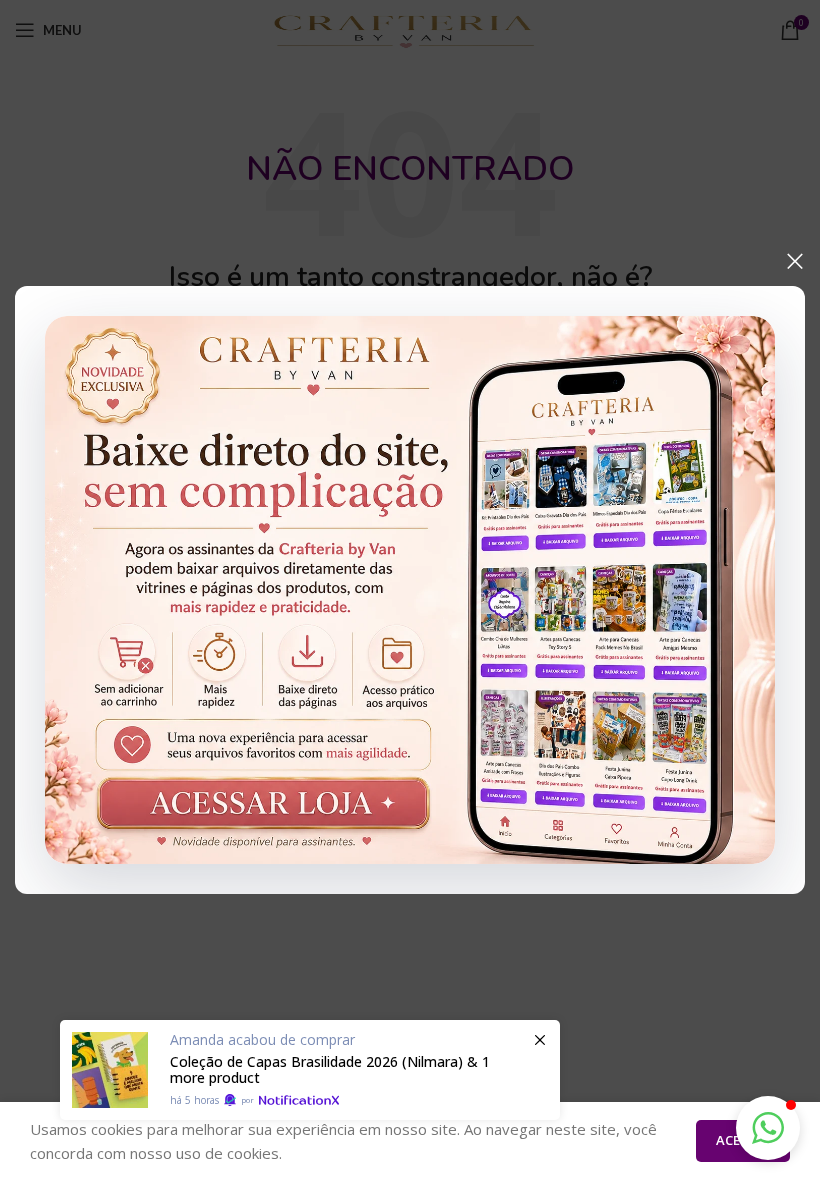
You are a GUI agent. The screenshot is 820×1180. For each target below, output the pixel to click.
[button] (768, 1128)
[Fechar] (795, 261)
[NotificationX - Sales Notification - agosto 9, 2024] (310, 1070)
